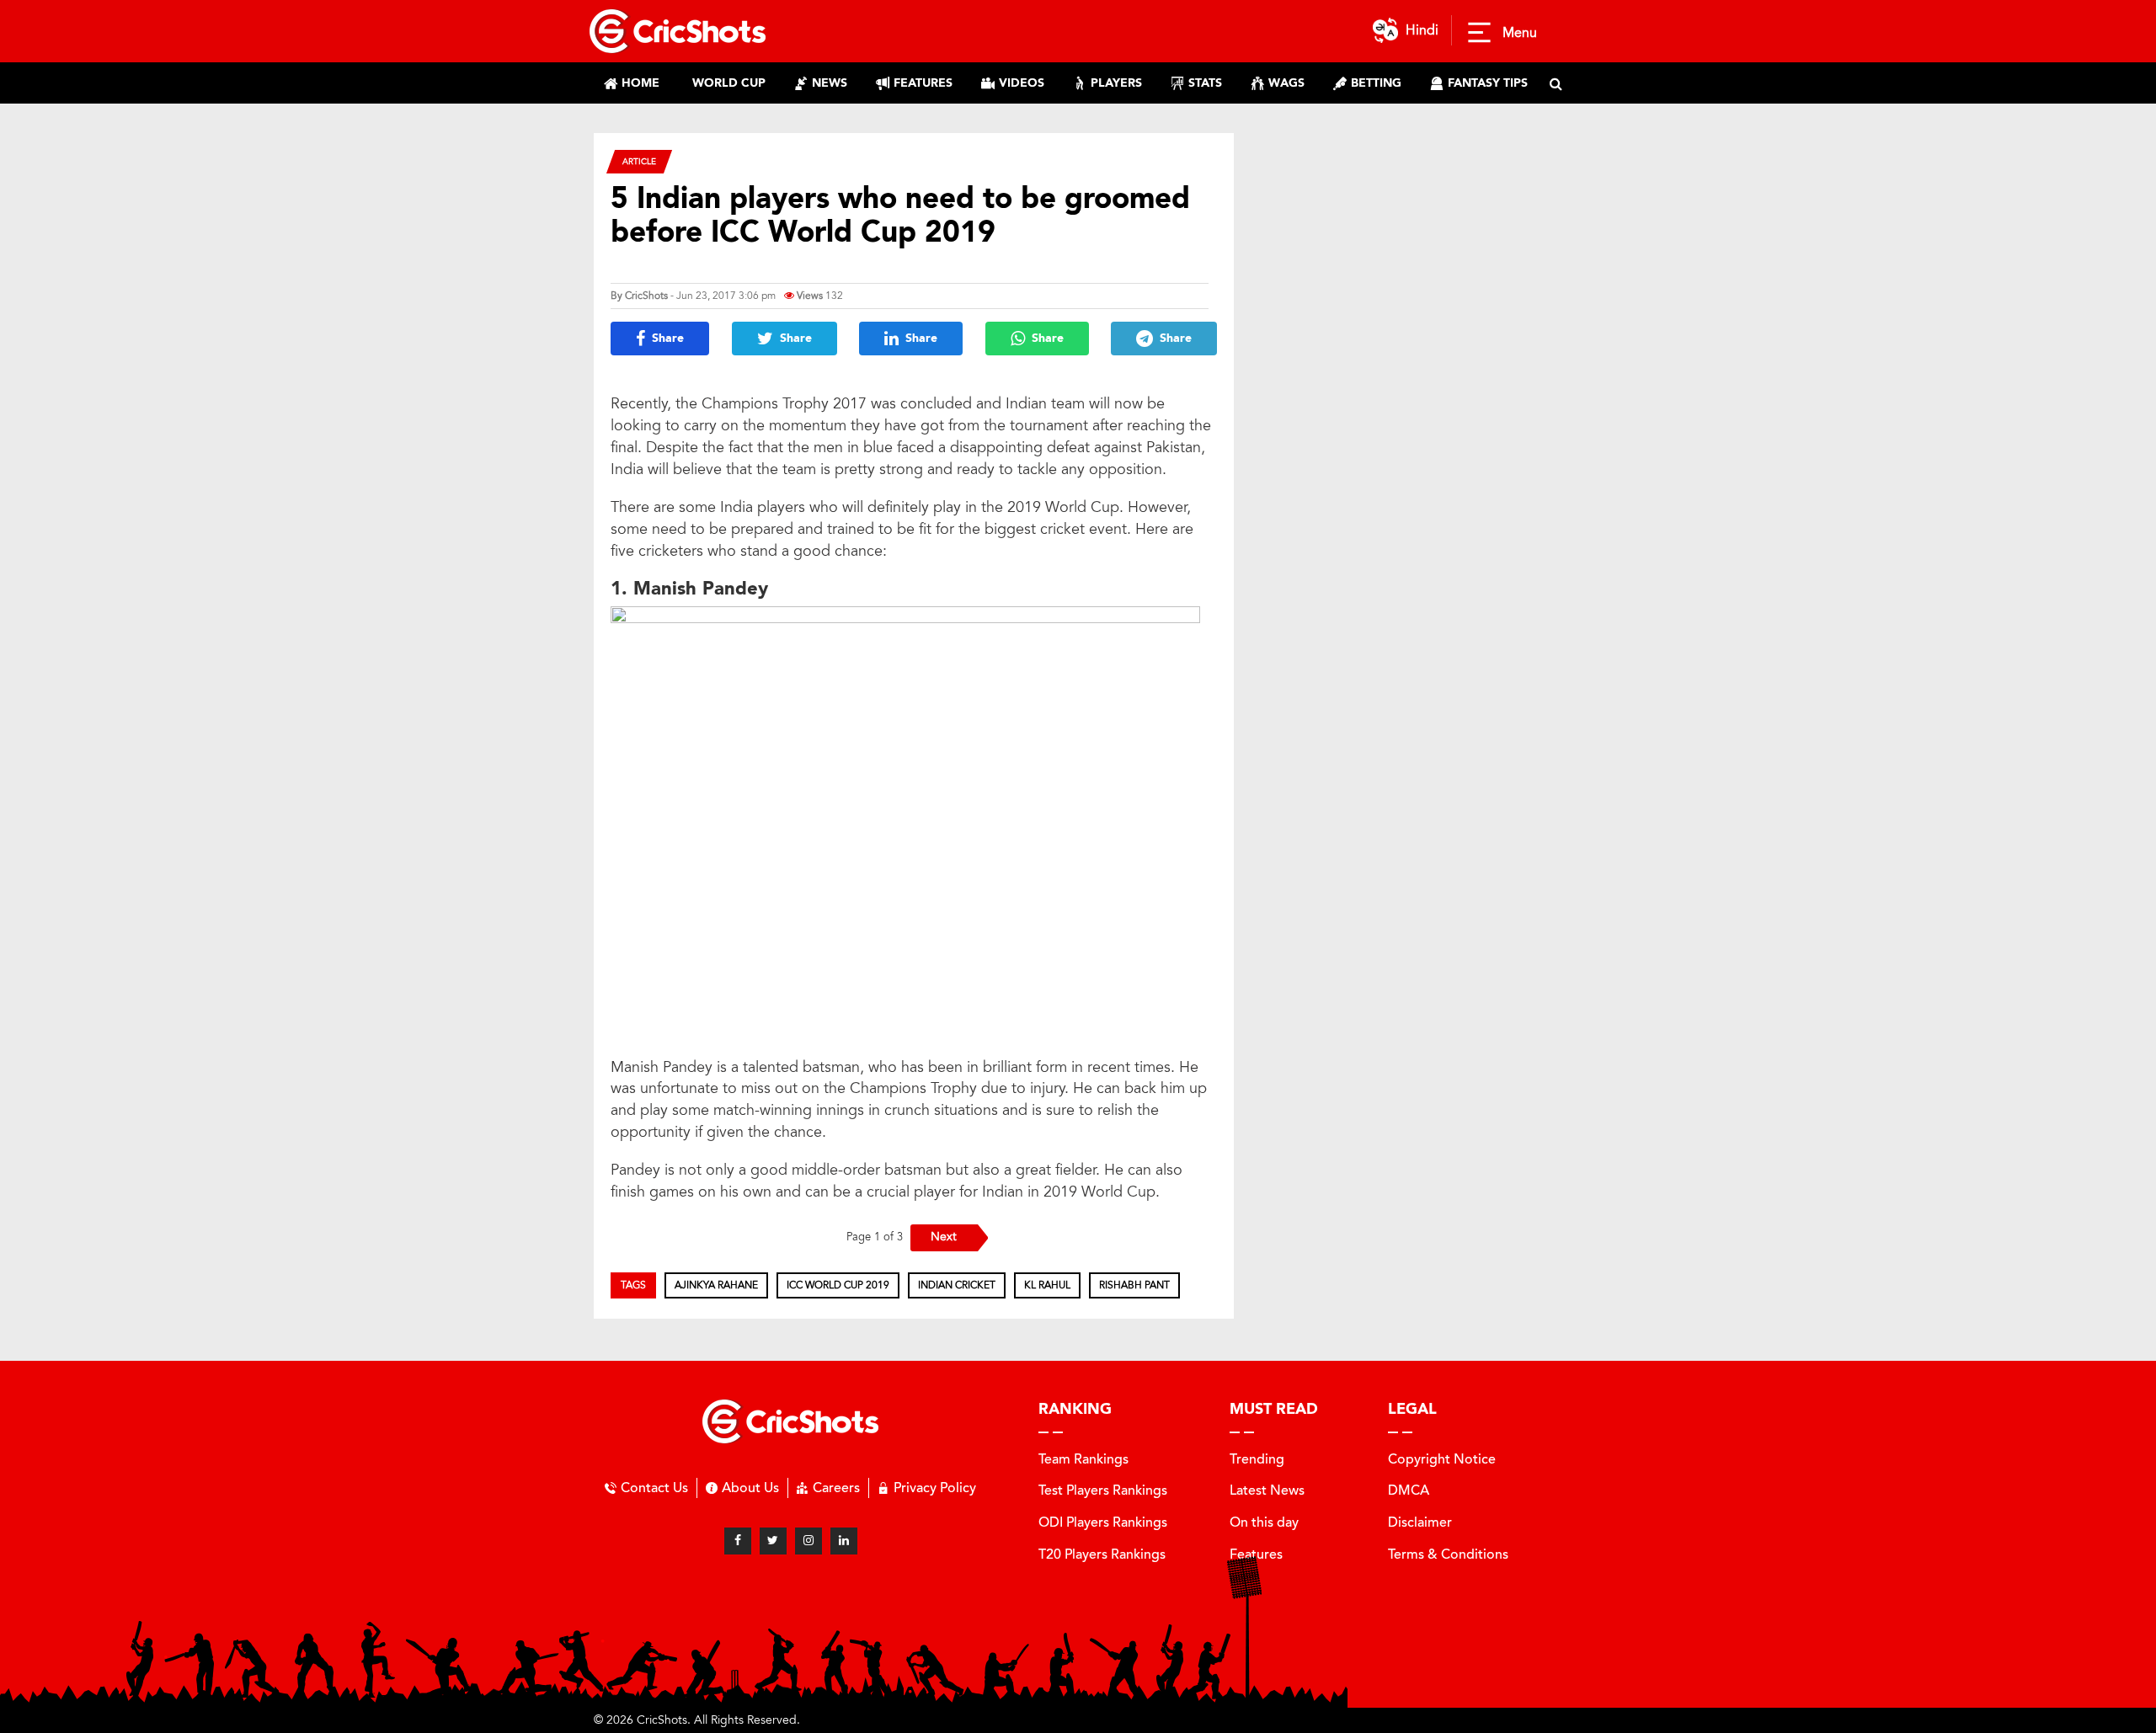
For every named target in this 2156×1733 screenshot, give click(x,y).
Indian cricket (957, 1285)
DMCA (1409, 1490)
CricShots (646, 296)
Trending (1257, 1459)
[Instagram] (808, 1541)
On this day (1264, 1522)
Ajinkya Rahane (716, 1285)
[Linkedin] (844, 1541)
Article (639, 161)
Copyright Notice (1442, 1459)
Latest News (1267, 1490)
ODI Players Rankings (1103, 1522)
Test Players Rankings (1103, 1490)
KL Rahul (1047, 1285)
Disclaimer (1420, 1522)
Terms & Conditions (1448, 1554)
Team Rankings (1083, 1459)
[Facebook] (738, 1541)
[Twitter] (773, 1541)
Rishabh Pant (1134, 1285)
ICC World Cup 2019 (838, 1285)
